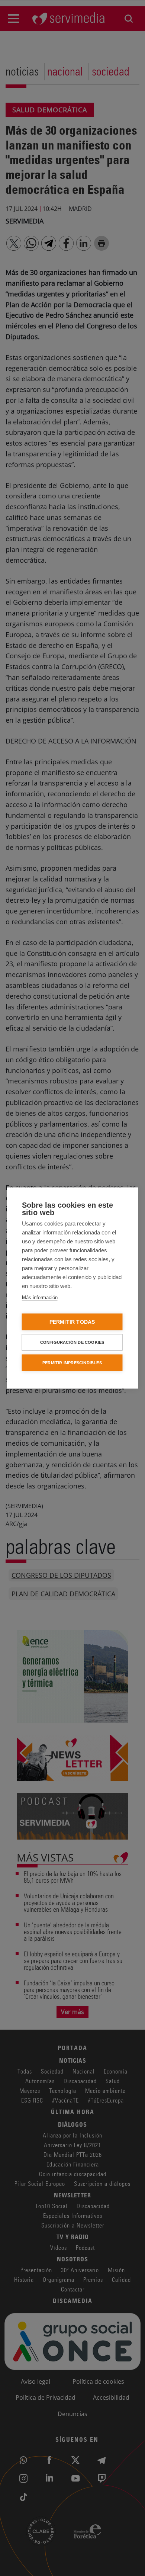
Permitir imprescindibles (72, 1363)
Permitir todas (72, 1322)
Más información (40, 1297)
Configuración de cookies (72, 1342)
